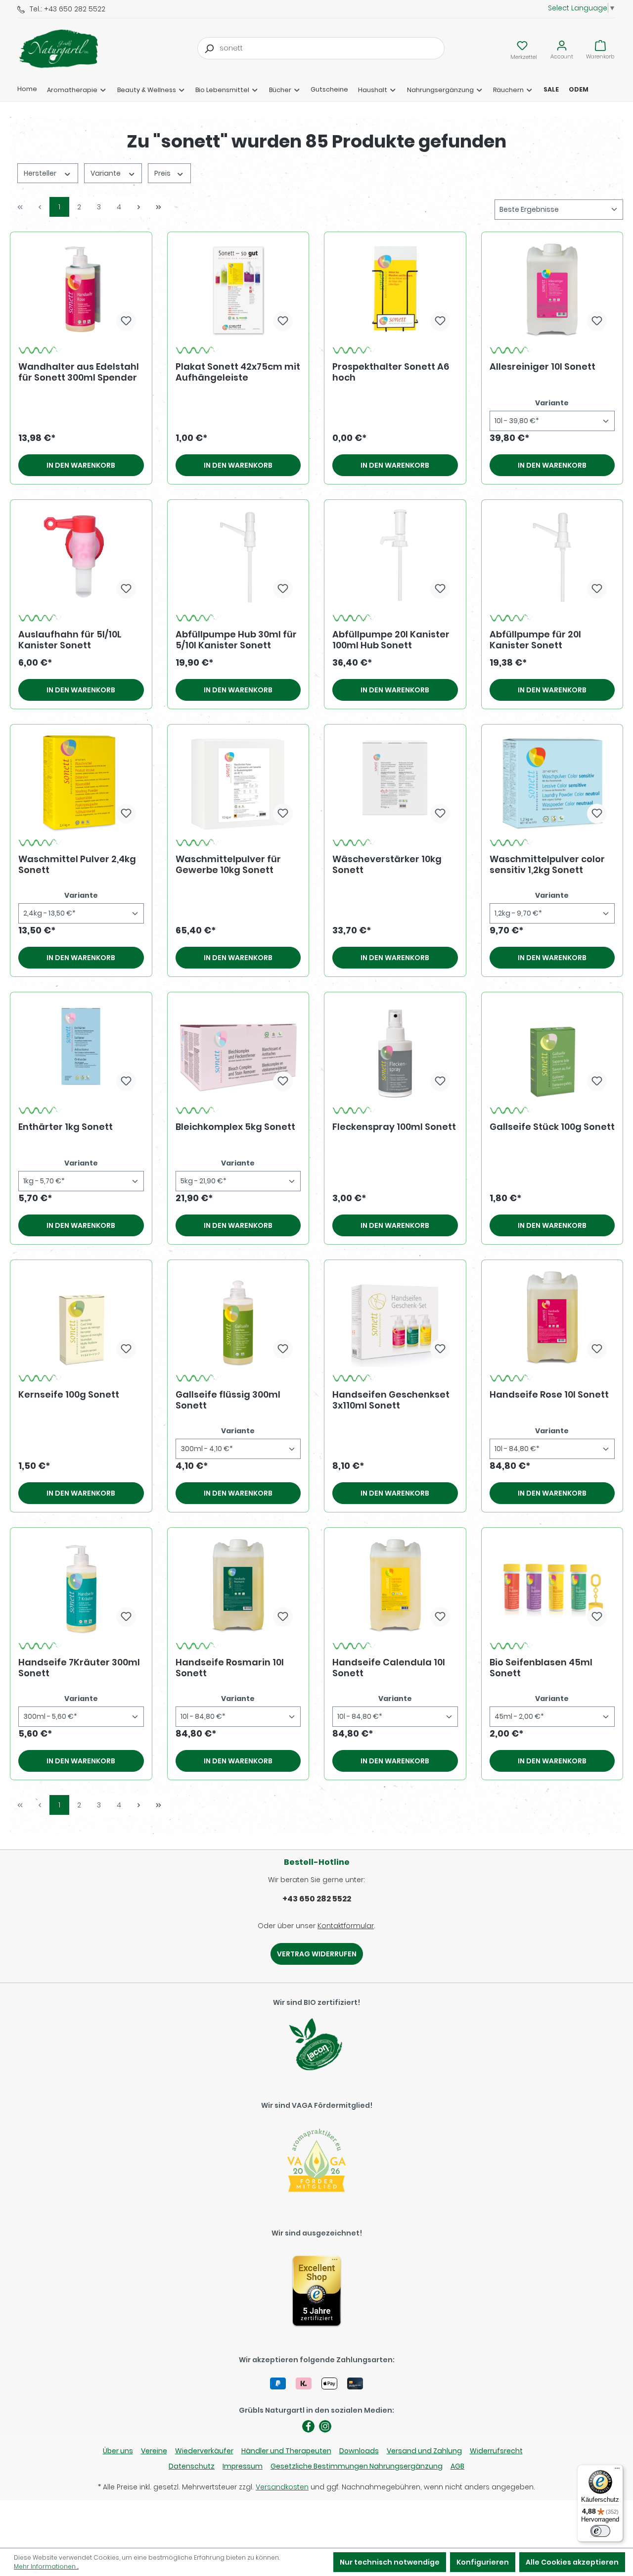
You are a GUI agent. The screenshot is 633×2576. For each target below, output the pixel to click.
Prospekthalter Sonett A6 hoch (391, 372)
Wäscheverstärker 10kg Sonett (387, 865)
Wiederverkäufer (204, 2451)
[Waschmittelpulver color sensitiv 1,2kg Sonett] (552, 782)
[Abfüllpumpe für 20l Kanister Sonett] (552, 557)
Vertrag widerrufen (317, 1954)
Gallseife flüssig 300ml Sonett (228, 1400)
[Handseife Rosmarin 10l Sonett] (238, 1585)
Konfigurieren (483, 2562)
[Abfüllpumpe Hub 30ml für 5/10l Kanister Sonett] (238, 557)
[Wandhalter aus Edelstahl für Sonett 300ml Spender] (81, 290)
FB (308, 2426)
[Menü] (617, 2471)
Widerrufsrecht (496, 2451)
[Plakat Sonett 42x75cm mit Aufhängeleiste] (238, 290)
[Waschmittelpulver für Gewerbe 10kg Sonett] (238, 782)
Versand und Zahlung (424, 2451)
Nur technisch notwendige (390, 2562)
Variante (106, 173)
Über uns (118, 2451)
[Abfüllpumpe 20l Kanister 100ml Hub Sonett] (395, 557)
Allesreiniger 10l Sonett (543, 367)
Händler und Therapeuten (286, 2451)
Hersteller (41, 173)
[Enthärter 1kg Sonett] (81, 1050)
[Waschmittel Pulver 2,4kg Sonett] (81, 782)
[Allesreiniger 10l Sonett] (552, 290)
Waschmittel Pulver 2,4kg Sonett (77, 865)
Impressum (243, 2466)
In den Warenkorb (81, 465)
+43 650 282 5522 (317, 1899)
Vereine (154, 2451)
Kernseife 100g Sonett (69, 1395)
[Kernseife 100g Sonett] (81, 1317)
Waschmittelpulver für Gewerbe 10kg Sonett (228, 865)
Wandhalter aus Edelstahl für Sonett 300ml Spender (79, 372)
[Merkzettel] (522, 46)
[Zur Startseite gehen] (67, 49)
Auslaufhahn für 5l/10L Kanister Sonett (70, 640)
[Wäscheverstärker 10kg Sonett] (395, 782)
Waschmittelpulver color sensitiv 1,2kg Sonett (547, 865)
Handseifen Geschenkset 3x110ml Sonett (391, 1400)
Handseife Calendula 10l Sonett (389, 1668)
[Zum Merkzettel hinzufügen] (126, 321)
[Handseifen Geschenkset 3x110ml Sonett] (395, 1317)
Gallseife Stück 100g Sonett (552, 1127)
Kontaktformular (346, 1926)
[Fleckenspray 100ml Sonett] (395, 1050)
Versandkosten (282, 2487)
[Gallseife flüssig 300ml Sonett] (238, 1317)
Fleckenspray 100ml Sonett (394, 1127)
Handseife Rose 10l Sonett (549, 1395)
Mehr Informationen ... (46, 2566)
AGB (457, 2466)
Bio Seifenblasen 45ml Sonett (541, 1668)
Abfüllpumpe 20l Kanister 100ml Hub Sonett (391, 640)
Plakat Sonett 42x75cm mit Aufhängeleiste (238, 372)
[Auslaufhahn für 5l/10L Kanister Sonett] (81, 557)
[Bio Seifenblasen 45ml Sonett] (552, 1585)
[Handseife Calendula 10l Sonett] (395, 1585)
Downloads (359, 2451)
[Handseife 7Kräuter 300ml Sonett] (81, 1585)
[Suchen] (209, 48)
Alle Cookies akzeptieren (572, 2562)
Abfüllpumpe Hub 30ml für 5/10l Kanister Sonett (236, 640)
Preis (163, 173)
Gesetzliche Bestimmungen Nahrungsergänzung (357, 2466)
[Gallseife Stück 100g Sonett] (552, 1050)
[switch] (600, 2531)
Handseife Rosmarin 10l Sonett (230, 1668)
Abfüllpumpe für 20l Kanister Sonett (535, 640)
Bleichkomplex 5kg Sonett (235, 1127)
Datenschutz (192, 2466)
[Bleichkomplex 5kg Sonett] (238, 1050)
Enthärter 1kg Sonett (66, 1127)
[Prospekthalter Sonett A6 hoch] (395, 290)
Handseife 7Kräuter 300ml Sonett (79, 1668)
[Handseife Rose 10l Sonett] (552, 1317)
